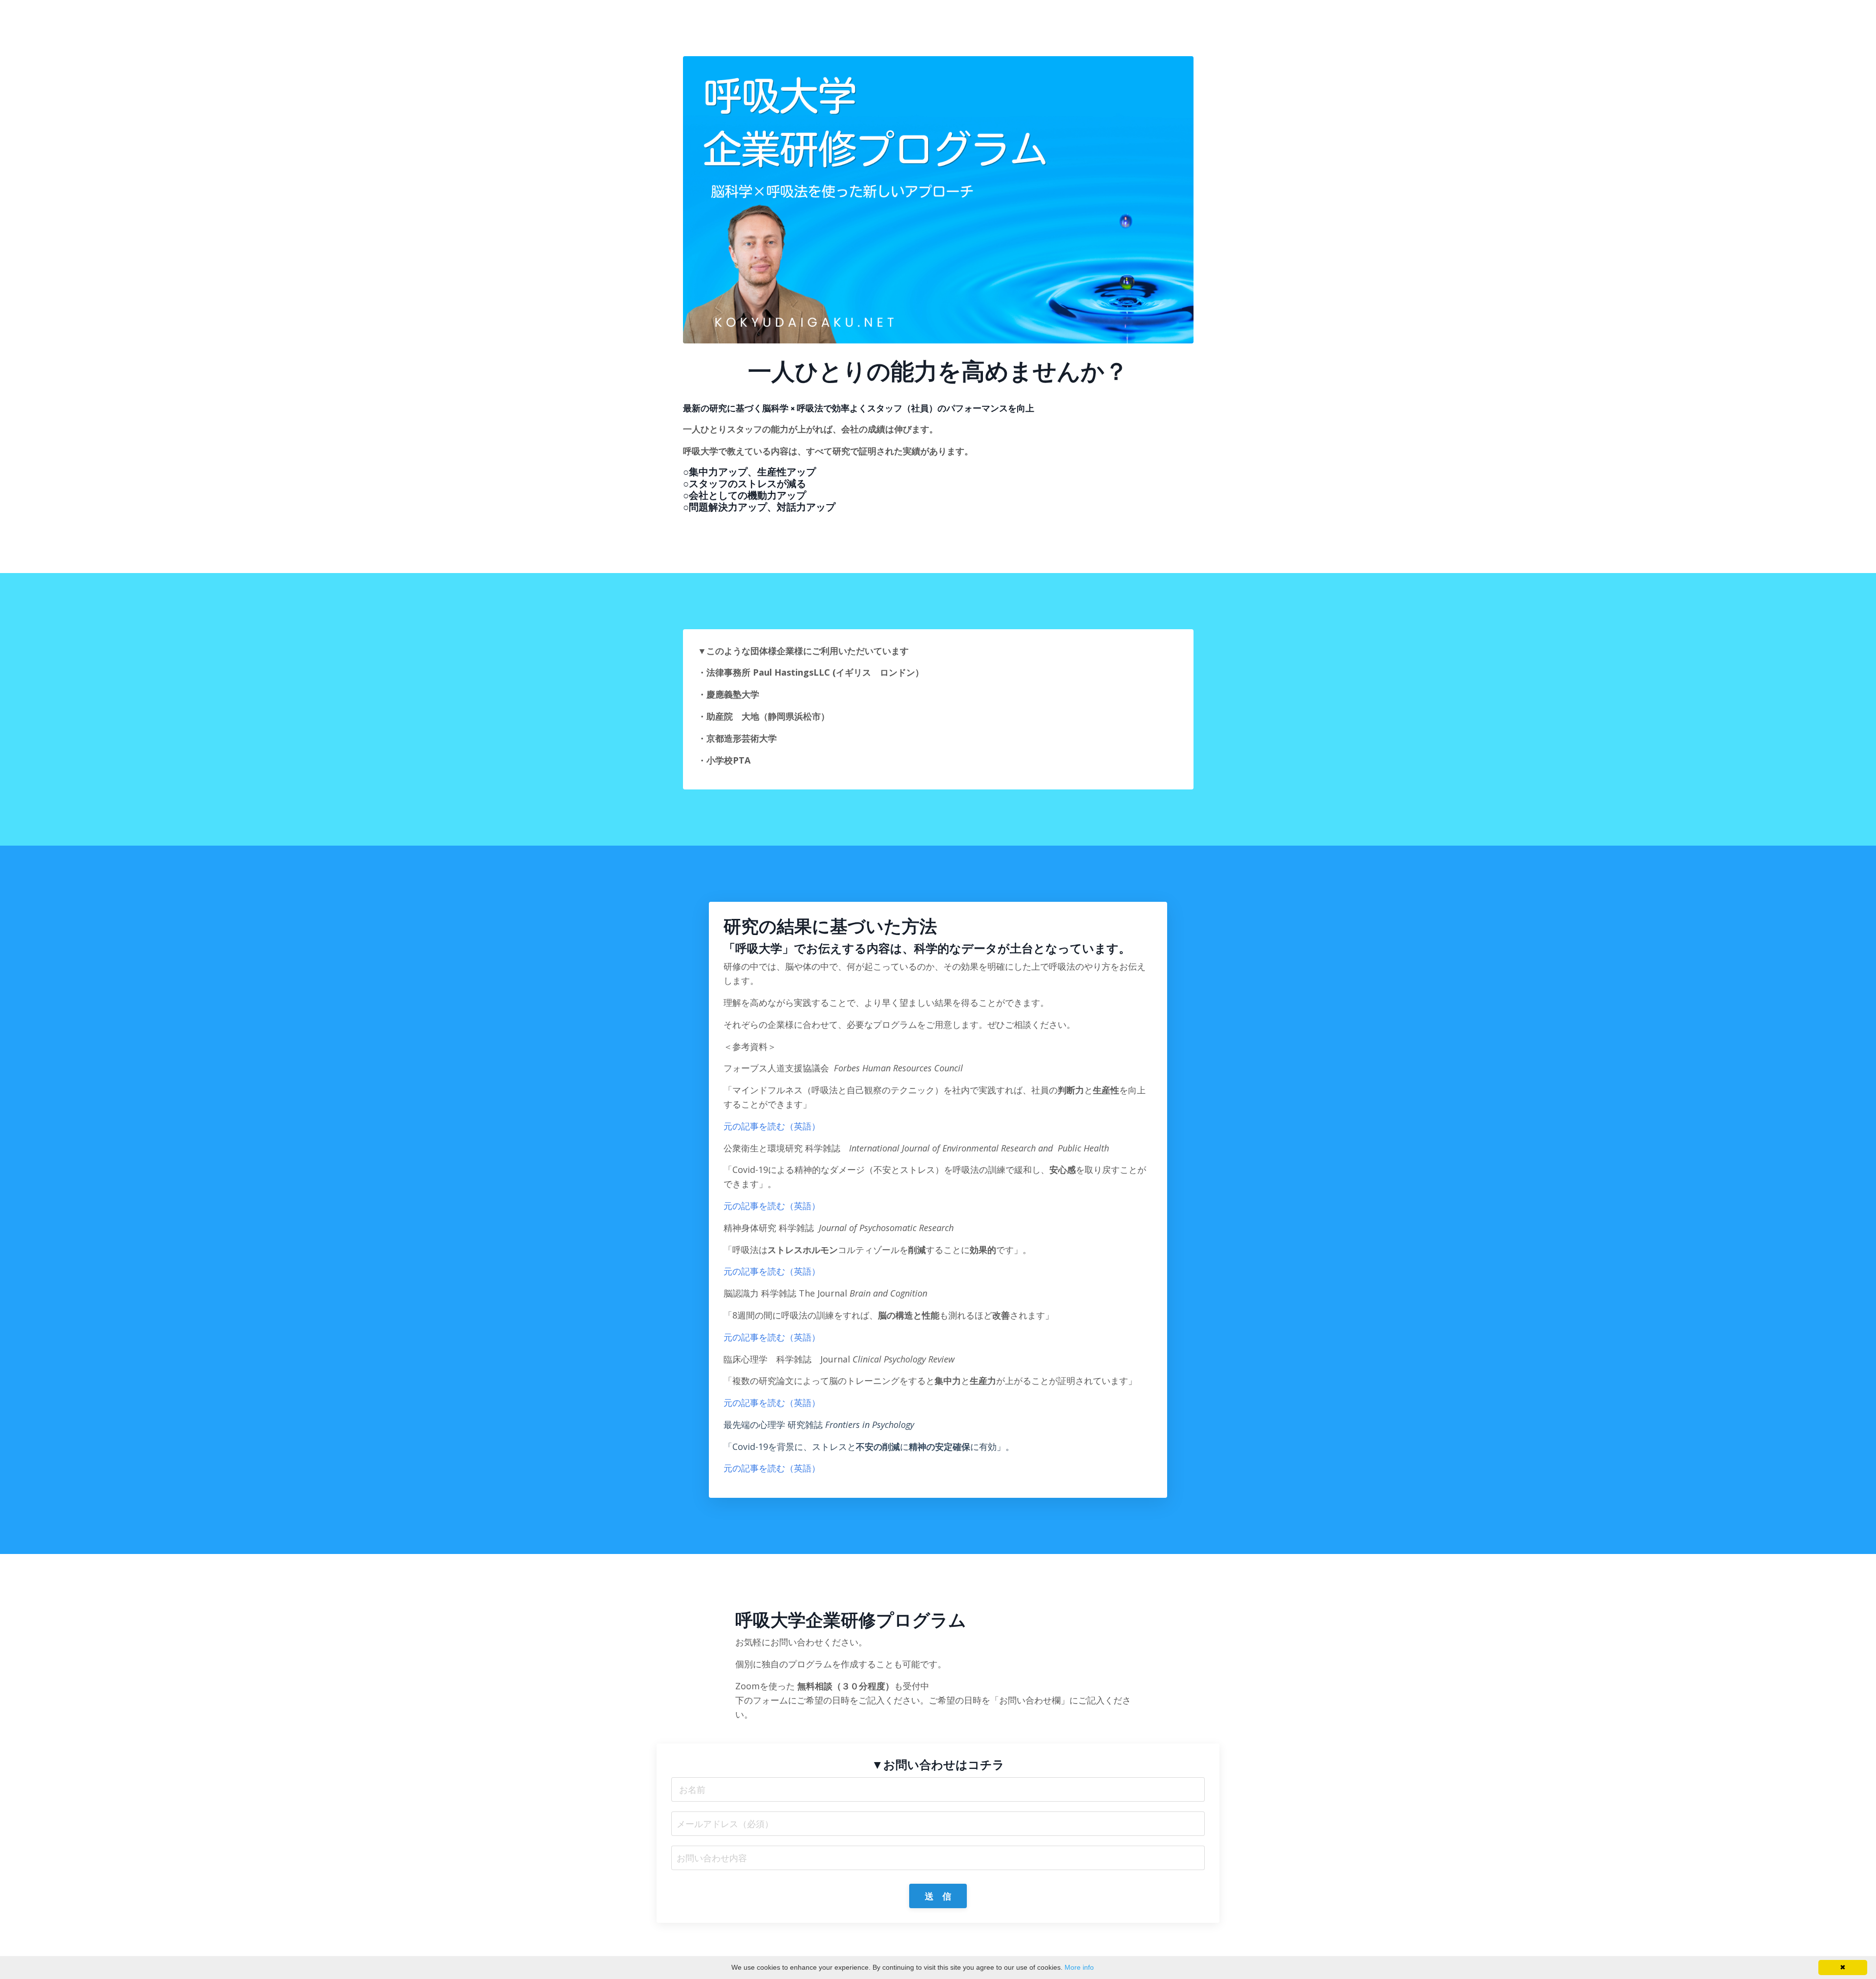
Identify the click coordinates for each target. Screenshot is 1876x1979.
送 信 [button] (938, 1896)
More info (1079, 1967)
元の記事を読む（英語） (772, 1126)
